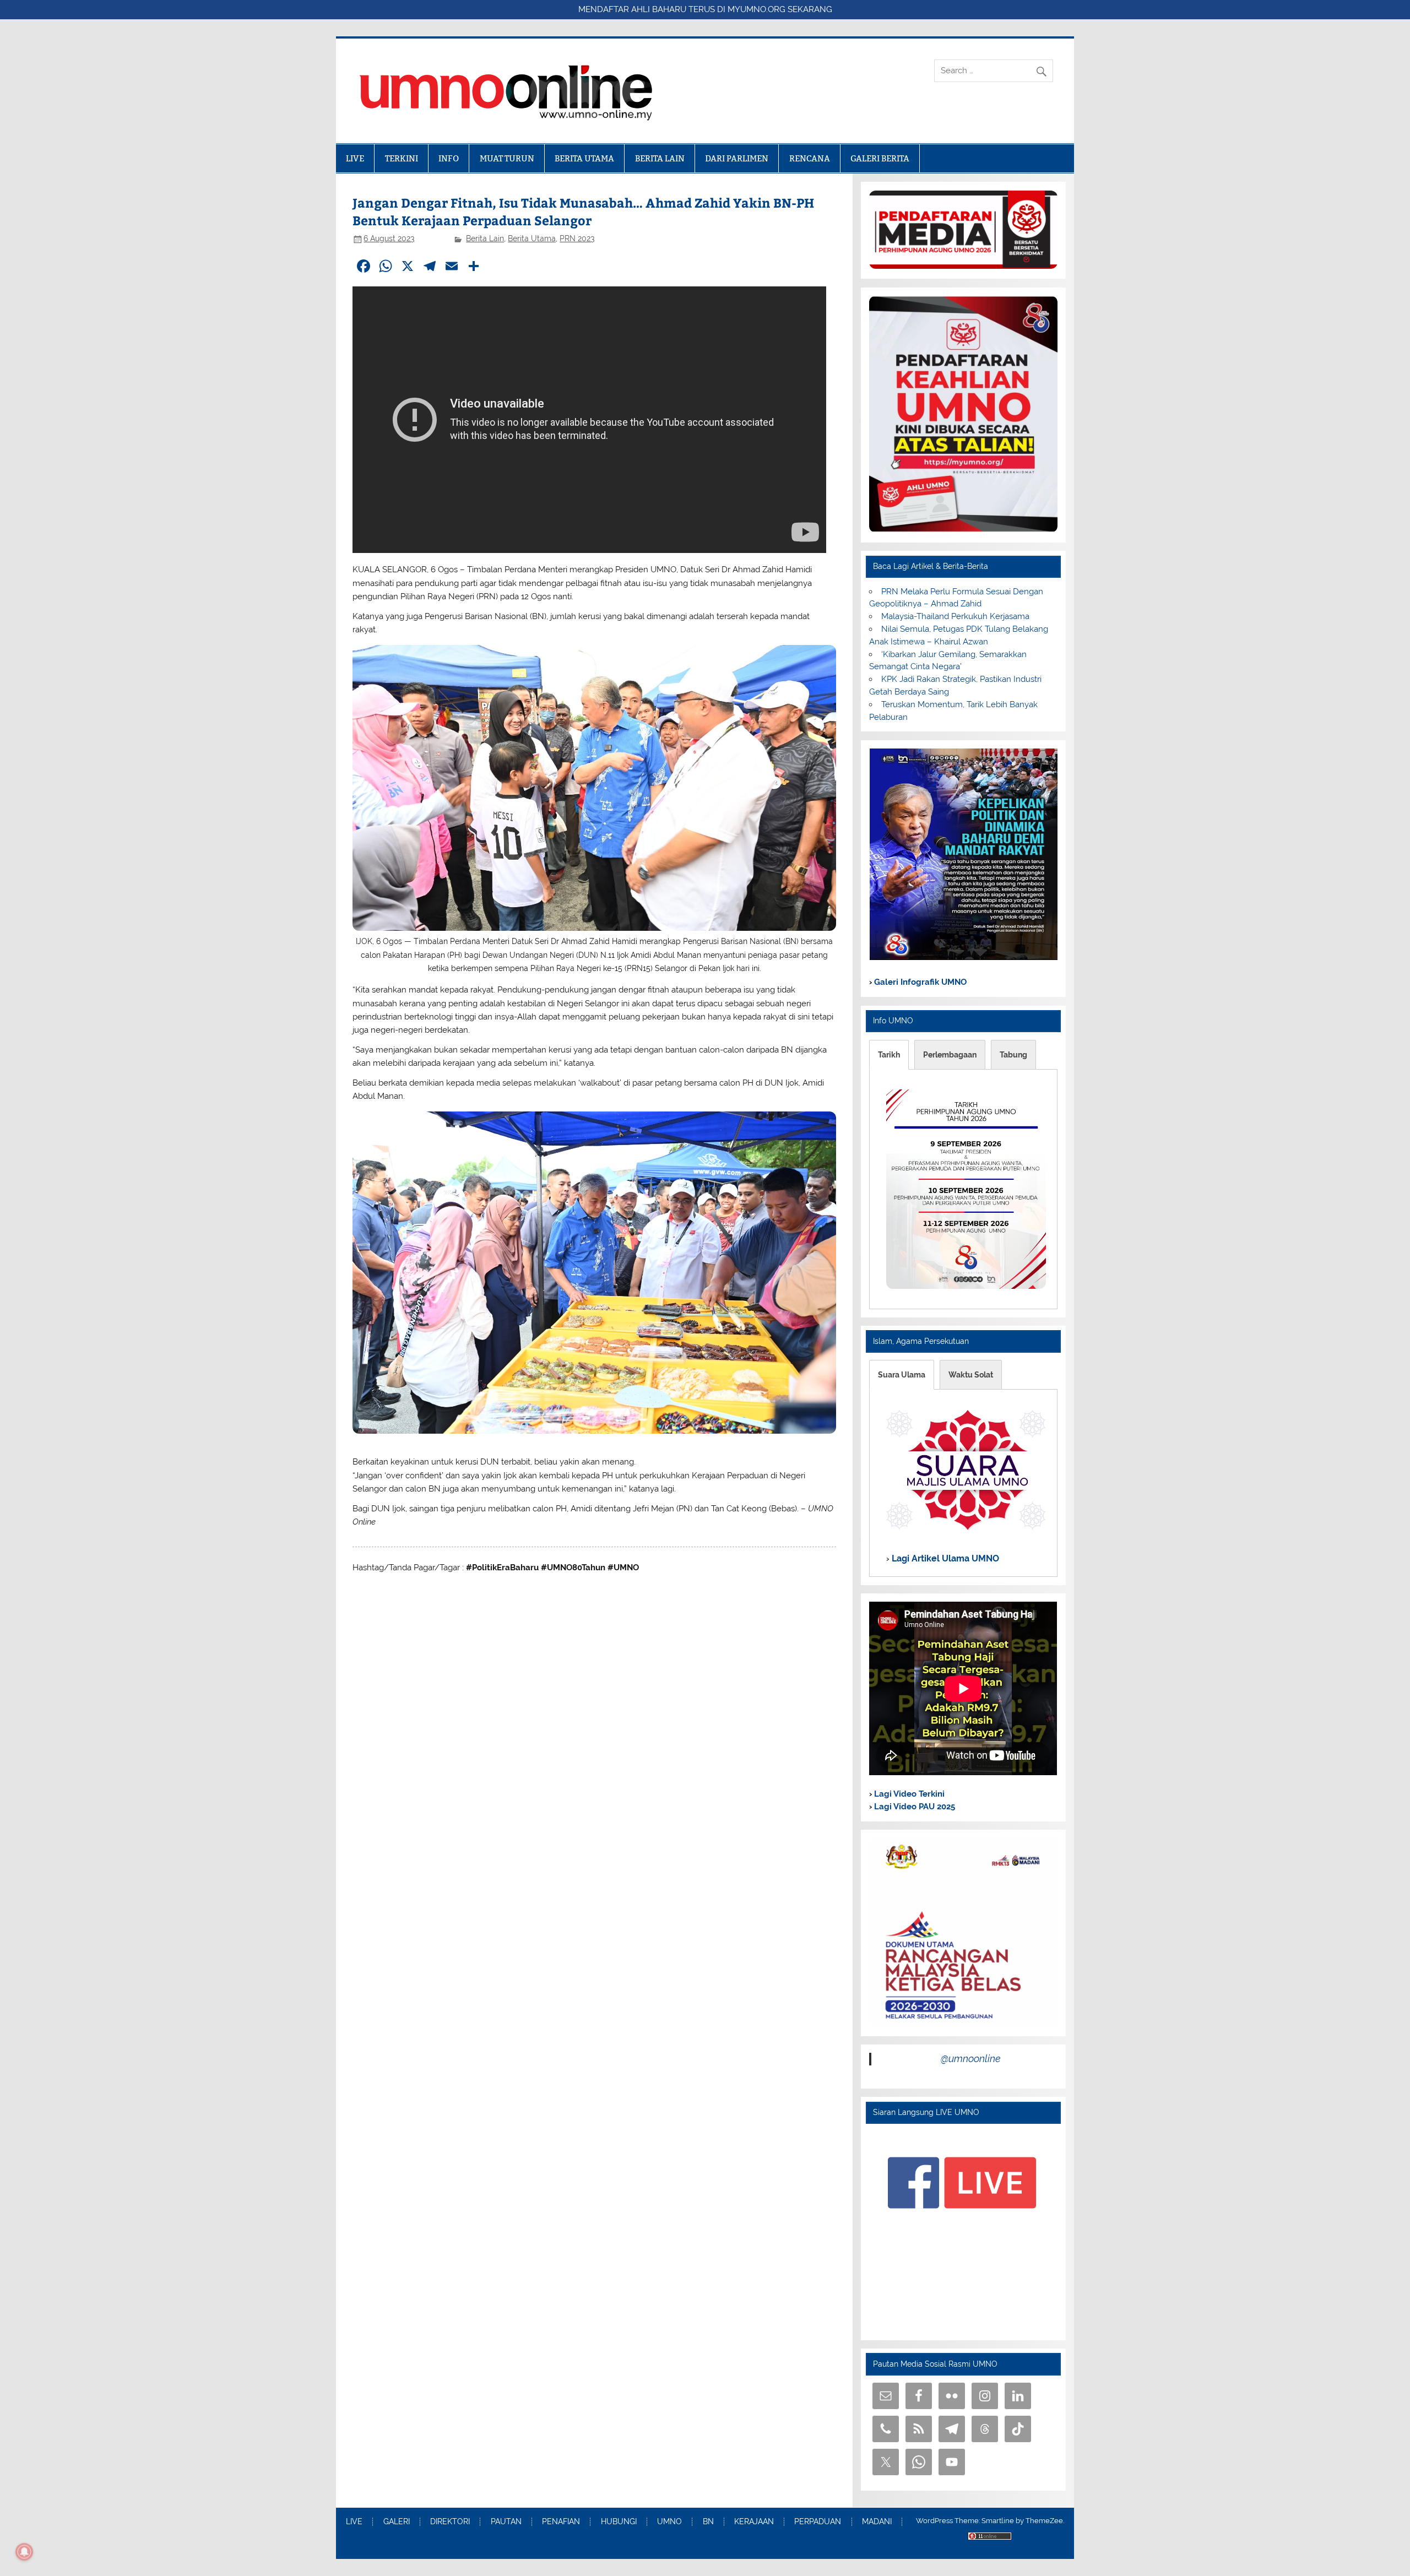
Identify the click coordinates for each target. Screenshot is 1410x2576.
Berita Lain (485, 238)
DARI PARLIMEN (737, 158)
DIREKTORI (450, 2522)
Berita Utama (532, 238)
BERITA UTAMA (584, 158)
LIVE (355, 158)
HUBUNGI (619, 2522)
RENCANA (810, 158)
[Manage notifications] (24, 2552)
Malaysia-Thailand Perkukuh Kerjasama (955, 616)
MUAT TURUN (507, 158)
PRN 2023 (577, 238)
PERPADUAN (818, 2522)
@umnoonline (971, 2059)
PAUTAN (506, 2522)
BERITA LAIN (660, 158)
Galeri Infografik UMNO (919, 982)
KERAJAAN (754, 2522)
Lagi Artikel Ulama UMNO (944, 1558)
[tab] (889, 1055)
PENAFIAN (561, 2522)
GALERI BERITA (880, 158)
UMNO (669, 2522)
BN (708, 2522)
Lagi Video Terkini (908, 1794)
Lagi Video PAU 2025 (913, 1807)
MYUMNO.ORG (756, 9)
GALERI (397, 2522)
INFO (449, 158)
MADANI (877, 2522)
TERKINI (402, 158)
